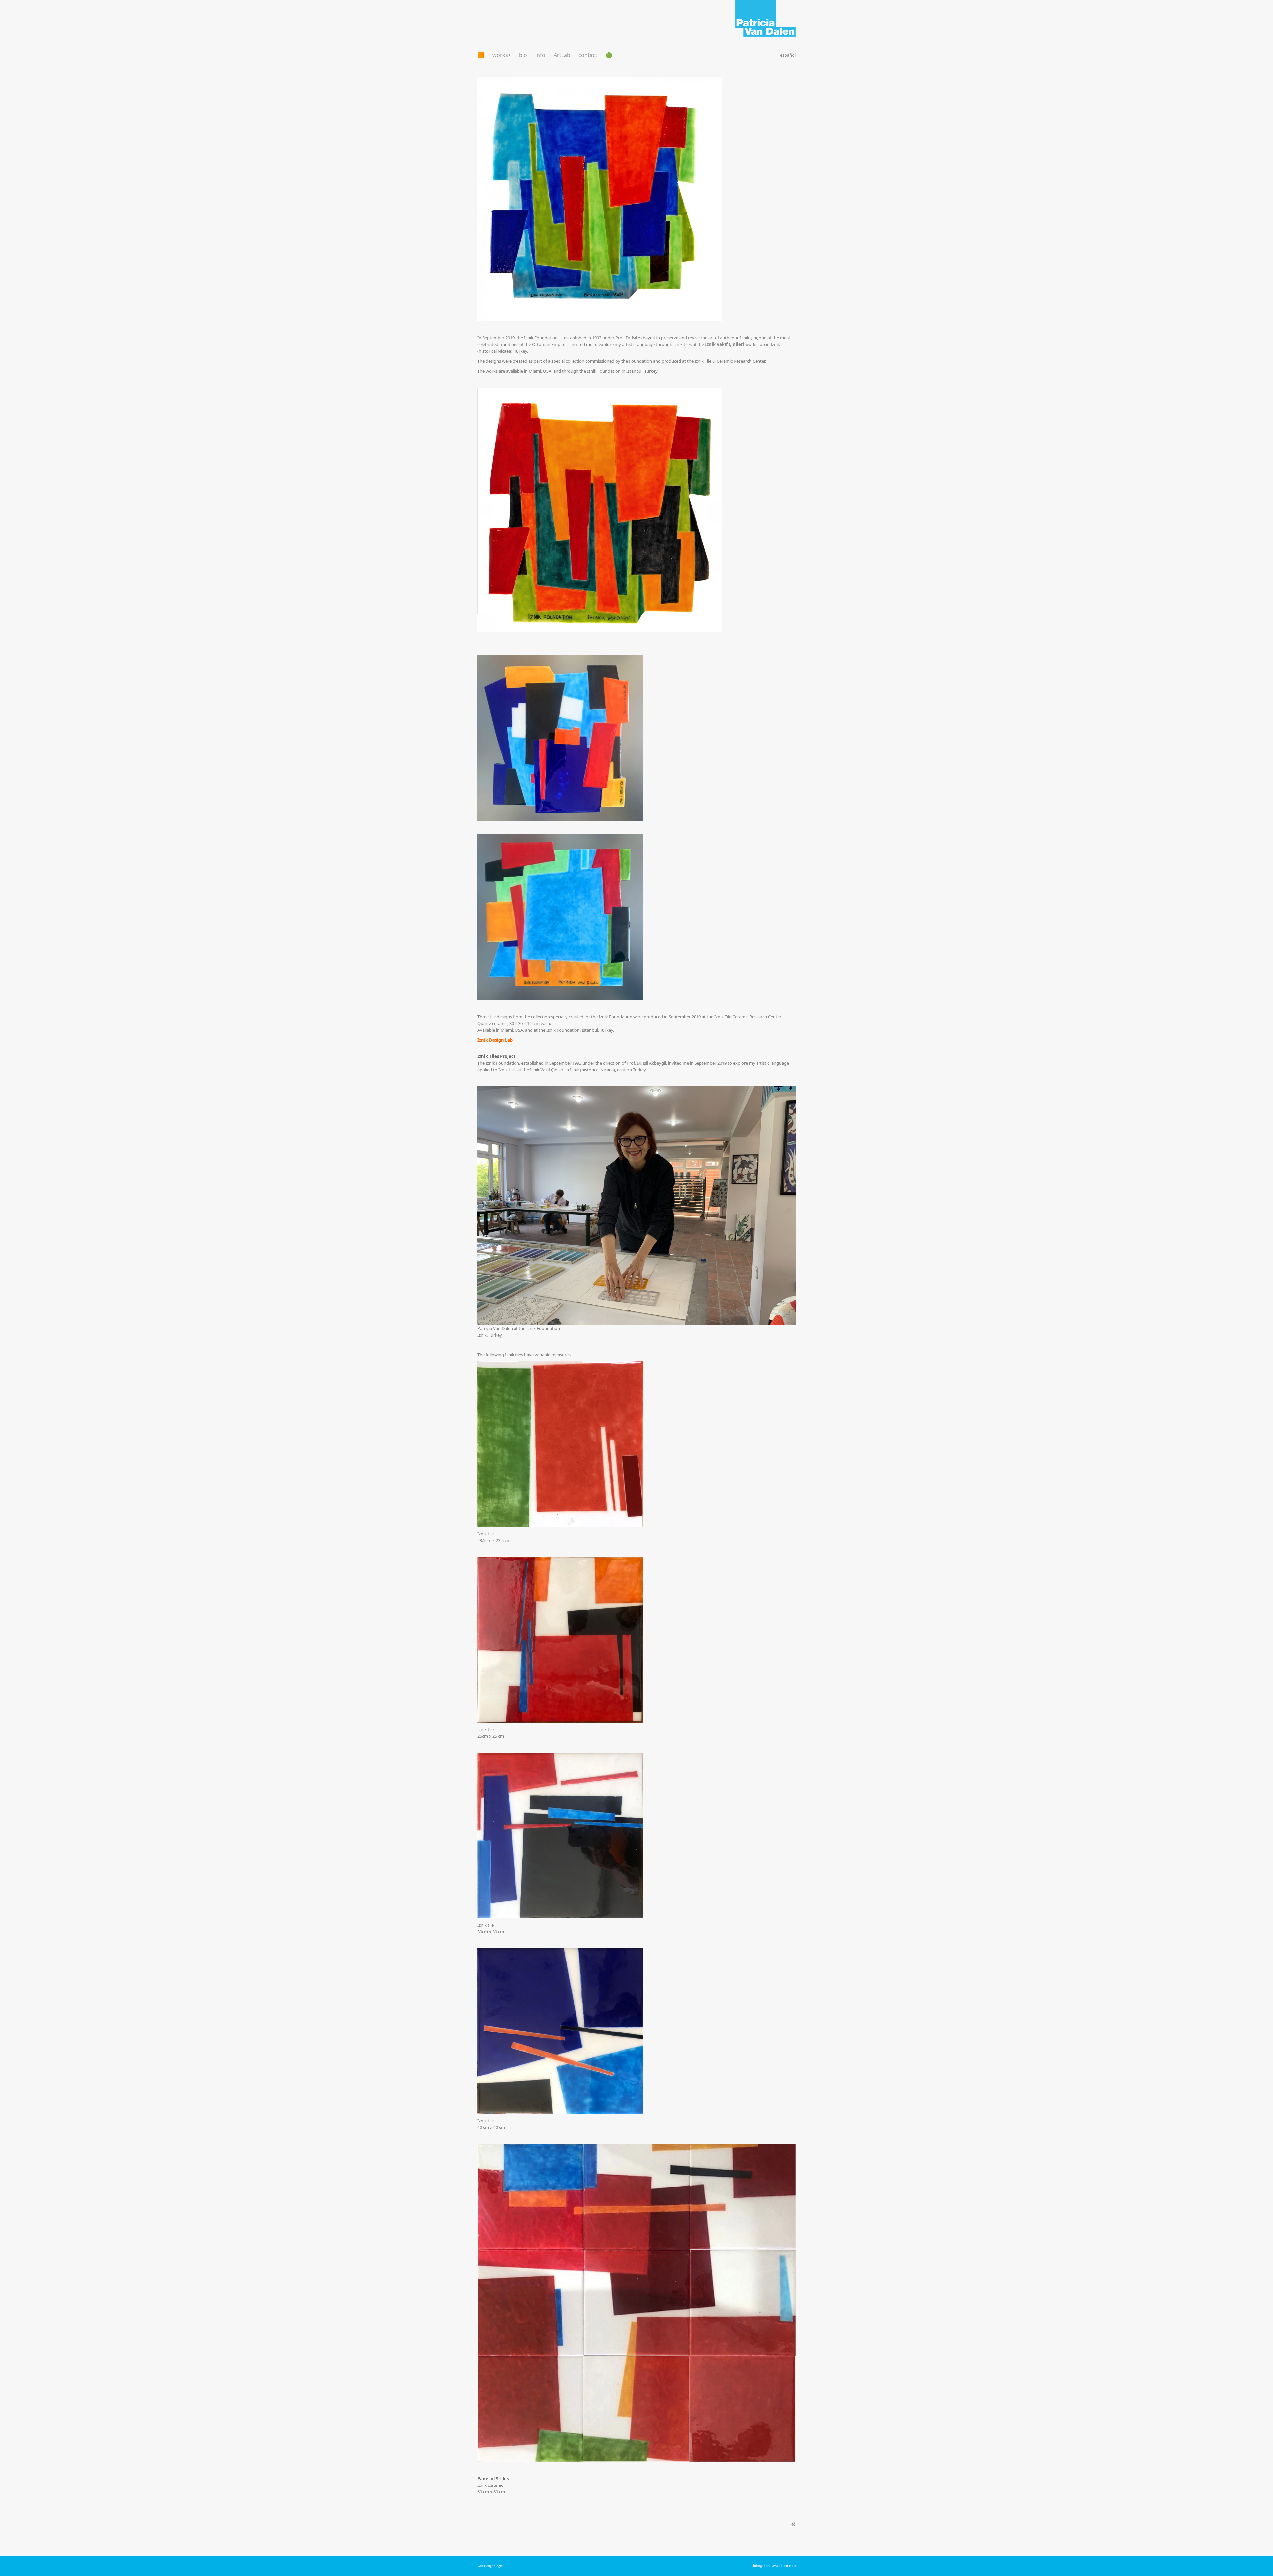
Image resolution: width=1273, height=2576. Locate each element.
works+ (502, 55)
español (788, 55)
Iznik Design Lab (495, 1040)
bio (523, 55)
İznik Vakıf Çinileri (725, 344)
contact (588, 55)
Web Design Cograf (490, 2566)
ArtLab (562, 55)
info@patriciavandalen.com (774, 2566)
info (540, 55)
